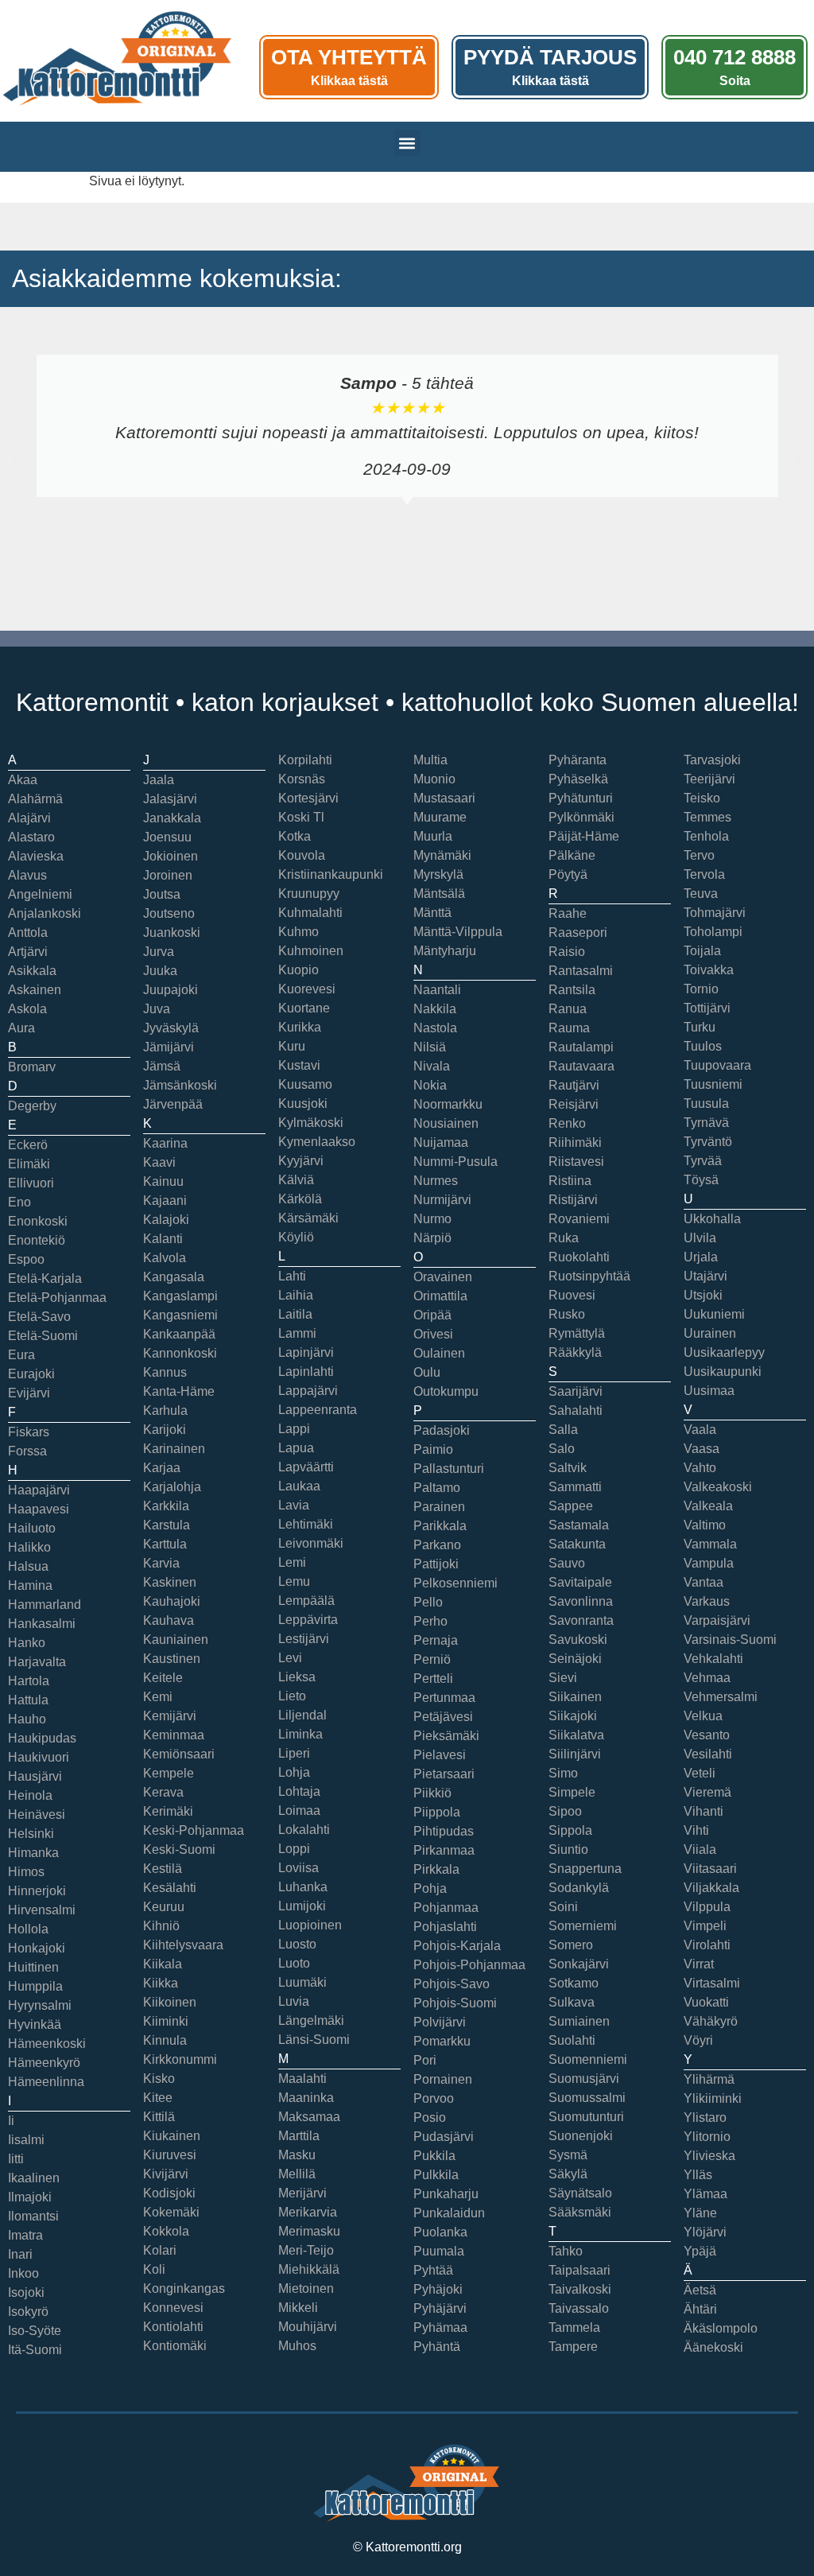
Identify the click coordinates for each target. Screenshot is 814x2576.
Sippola (570, 1830)
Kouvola (302, 855)
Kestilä (163, 1869)
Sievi (563, 1678)
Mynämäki (442, 855)
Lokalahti (304, 1830)
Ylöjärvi (705, 2232)
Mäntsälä (439, 894)
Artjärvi (28, 952)
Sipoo (565, 1811)
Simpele (572, 1792)
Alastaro (31, 837)
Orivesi (433, 1334)
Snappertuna (585, 1869)
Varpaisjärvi (717, 1620)
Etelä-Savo (39, 1317)
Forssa (27, 1451)
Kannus (165, 1372)
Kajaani (165, 1201)
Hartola (29, 1681)
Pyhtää (433, 2270)
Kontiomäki (175, 2346)
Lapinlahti (306, 1372)
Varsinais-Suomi (730, 1640)
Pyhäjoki (438, 2289)
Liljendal (302, 1715)
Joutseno (169, 913)
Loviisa (298, 1868)
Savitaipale (580, 1582)
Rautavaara (581, 1066)
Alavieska (36, 856)
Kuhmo (298, 932)
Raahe (568, 913)
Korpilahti (305, 760)
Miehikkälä (309, 2269)
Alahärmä (35, 799)
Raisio (567, 952)
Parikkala (440, 1526)
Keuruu (164, 1907)
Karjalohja (172, 1487)
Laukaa (299, 1486)
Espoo (26, 1259)
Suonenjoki (581, 2136)
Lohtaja (299, 1791)
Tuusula (706, 1103)
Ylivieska (709, 2156)
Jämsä (162, 1066)
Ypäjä (700, 2251)
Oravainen (443, 1277)
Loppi (294, 1849)
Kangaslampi (180, 1296)
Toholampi (713, 932)
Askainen (35, 990)
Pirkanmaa (444, 1850)
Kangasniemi (180, 1315)
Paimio (433, 1449)
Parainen (439, 1507)
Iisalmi (26, 2140)
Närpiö (432, 1238)
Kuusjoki (303, 1103)
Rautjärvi (574, 1085)
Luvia (294, 2001)
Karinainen (174, 1449)
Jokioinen (171, 856)
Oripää (432, 1315)
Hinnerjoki (37, 1891)
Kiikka (161, 1983)
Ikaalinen (34, 2178)
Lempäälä (306, 1601)
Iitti (16, 2159)
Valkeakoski (718, 1487)
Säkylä (568, 2174)
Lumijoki (302, 1906)
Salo (562, 1449)
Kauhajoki (172, 1601)
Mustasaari (444, 798)
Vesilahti (708, 1754)
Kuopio (298, 970)
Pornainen (443, 2079)
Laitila (295, 1314)
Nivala (432, 1066)
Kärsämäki (308, 1218)
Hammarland (45, 1605)
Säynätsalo (580, 2193)
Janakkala (172, 818)
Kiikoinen (170, 2002)
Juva (157, 1009)
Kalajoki (166, 1220)
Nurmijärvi (442, 1200)
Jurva (159, 952)
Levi (290, 1658)
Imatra (25, 2235)
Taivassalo (579, 2308)
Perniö (432, 1659)
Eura (21, 1355)
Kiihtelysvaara (183, 1945)
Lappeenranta (318, 1410)
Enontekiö (37, 1240)
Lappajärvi (308, 1391)
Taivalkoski (580, 2289)
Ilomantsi (33, 2216)
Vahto (700, 1468)
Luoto (294, 1963)
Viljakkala (711, 1888)
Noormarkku (448, 1104)
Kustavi (299, 1065)
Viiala (700, 1849)
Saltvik (568, 1468)
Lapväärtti (306, 1467)
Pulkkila (436, 2175)
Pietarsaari (444, 1774)
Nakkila (435, 1009)
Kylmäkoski (311, 1123)
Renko (567, 1123)
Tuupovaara (717, 1065)
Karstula (167, 1525)
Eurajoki (31, 1374)
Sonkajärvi (579, 1964)
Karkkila (166, 1506)
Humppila (35, 1986)
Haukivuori (39, 1757)
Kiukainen (172, 2136)
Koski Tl (301, 817)
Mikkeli (298, 2308)
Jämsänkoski (180, 1085)
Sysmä (568, 2155)
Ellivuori (31, 1183)
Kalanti (163, 1239)
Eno (19, 1202)
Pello (428, 1602)
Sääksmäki (580, 2212)
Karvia (161, 1563)
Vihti (696, 1830)
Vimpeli (705, 1926)
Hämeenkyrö (44, 2063)
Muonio (434, 779)
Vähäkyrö (711, 2021)
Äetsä (700, 2290)
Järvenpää (173, 1104)
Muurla (433, 836)
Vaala (700, 1430)
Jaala (159, 780)
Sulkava (572, 2002)
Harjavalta (37, 1662)
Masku (297, 2155)
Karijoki (165, 1430)
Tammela (574, 2327)
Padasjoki (442, 1430)
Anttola (28, 932)
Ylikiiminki (713, 2098)
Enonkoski (38, 1221)
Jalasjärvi (170, 799)
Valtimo (705, 1525)
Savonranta (581, 1620)
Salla (563, 1430)
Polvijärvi (440, 2022)
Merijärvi (302, 2193)
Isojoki (26, 2292)
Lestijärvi (304, 1639)
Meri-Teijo (306, 2250)
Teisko (702, 798)
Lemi (292, 1562)
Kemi (158, 1697)
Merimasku (309, 2231)
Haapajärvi (39, 1490)
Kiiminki (166, 2021)
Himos (26, 1872)
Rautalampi (581, 1047)
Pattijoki (436, 1564)
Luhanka (303, 1887)
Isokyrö (28, 2312)
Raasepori (578, 932)
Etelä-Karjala (45, 1278)
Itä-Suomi (35, 2350)
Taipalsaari (579, 2270)
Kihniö (161, 1926)
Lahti (292, 1276)
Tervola (704, 874)
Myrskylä (438, 874)
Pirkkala (436, 1869)
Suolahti (572, 2040)
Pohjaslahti (445, 1927)
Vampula (709, 1563)
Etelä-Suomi (43, 1336)
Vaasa (702, 1449)
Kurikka (300, 1027)
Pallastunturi (449, 1469)
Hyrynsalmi (40, 2005)
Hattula (28, 1700)
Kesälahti (170, 1888)
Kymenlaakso (317, 1142)
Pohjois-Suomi (455, 2003)
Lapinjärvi (306, 1352)
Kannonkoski (180, 1353)
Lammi (297, 1333)
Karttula (165, 1544)
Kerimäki (168, 1811)
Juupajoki (171, 990)
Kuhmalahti (310, 913)
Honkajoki (37, 1948)
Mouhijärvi (308, 2327)
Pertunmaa (444, 1698)
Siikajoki (573, 1716)
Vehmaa (707, 1678)
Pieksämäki (446, 1736)
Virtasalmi (712, 1983)
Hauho (27, 1719)
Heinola (30, 1795)
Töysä (701, 1180)
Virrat (699, 1964)
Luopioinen (310, 1925)
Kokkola (166, 2231)
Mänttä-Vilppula (458, 932)
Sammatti (575, 1487)
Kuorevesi (307, 989)
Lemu (294, 1581)
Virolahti (707, 1945)
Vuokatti (706, 2002)
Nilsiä (430, 1047)
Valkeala (708, 1506)
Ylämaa (705, 2194)
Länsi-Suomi (314, 2040)
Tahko (566, 2251)
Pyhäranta (578, 760)
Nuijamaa (441, 1142)
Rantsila (572, 990)
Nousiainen (446, 1123)
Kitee (158, 2098)
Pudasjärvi (444, 2137)
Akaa (23, 780)
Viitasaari (710, 1869)
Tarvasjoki (712, 760)
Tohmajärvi (715, 913)
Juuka (160, 971)
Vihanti (704, 1811)
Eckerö (28, 1145)
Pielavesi (440, 1755)
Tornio (701, 989)
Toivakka (709, 970)
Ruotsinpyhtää (589, 1276)
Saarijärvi (576, 1391)
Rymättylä (577, 1333)
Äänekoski (713, 2347)
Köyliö (296, 1237)
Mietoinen (306, 2288)
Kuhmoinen (311, 951)
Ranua (568, 1009)
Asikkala (32, 971)
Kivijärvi (166, 2174)
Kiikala (163, 1964)
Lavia (294, 1505)
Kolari (160, 2250)
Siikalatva (576, 1735)
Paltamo (437, 1488)
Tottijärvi (707, 1008)
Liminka (300, 1734)
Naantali (437, 990)
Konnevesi (173, 2308)
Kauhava (169, 1620)
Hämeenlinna (46, 2082)
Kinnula (165, 2040)
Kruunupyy (309, 894)
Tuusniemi (713, 1084)
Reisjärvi (574, 1104)
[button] (407, 143)
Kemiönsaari (179, 1754)
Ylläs (698, 2175)
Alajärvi (29, 818)
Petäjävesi (443, 1717)
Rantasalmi (581, 971)
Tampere (573, 2347)
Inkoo (23, 2273)
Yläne (700, 2213)
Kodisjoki (169, 2193)
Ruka (564, 1238)
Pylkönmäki (581, 817)
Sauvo (567, 1563)
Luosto (297, 1944)
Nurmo (432, 1219)
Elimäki (29, 1164)
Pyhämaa (440, 2327)
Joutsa (162, 894)
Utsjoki (703, 1295)
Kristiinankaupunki (331, 874)
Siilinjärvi (575, 1754)
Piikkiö (432, 1793)
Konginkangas (184, 2288)
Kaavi (159, 1162)
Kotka (295, 836)
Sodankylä (579, 1888)
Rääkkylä (575, 1352)
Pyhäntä (437, 2347)
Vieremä (707, 1792)
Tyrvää (703, 1161)
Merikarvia (308, 2212)
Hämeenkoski (47, 2044)
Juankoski (172, 932)
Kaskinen (170, 1582)
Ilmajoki (30, 2197)
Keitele (163, 1678)
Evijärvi (29, 1393)
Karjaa (162, 1468)
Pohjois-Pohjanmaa (469, 1965)
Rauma (569, 1028)
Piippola (437, 1812)
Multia (430, 760)
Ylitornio (707, 2137)
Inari (20, 2254)
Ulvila (700, 1238)
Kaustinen (172, 1659)
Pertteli (433, 1678)
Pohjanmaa (446, 1908)
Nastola (435, 1028)
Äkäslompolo (721, 2328)
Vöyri (698, 2040)
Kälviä (296, 1180)
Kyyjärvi (301, 1161)
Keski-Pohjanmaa (194, 1830)
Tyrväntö (708, 1142)
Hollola (28, 1929)
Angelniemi (40, 894)
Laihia (296, 1295)
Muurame (440, 817)
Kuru (292, 1046)
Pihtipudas (444, 1831)
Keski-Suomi (179, 1849)
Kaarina (165, 1143)
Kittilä (159, 2117)
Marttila (299, 2136)
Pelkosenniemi (455, 1583)
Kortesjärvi (308, 798)
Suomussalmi (587, 2098)
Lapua (296, 1448)
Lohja (294, 1772)
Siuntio (568, 1849)
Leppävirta (308, 1620)
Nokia (430, 1085)
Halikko (29, 1547)
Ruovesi (572, 1295)
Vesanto (707, 1735)
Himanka (33, 1853)
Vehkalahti (713, 1659)
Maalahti (302, 2079)
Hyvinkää (35, 2024)
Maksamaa (309, 2117)
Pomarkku (442, 2041)
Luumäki (302, 1982)
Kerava (163, 1792)
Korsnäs (302, 779)
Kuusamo (305, 1084)
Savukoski (578, 1640)
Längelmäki (311, 2020)
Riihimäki (575, 1142)
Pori (425, 2060)
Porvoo (434, 2098)
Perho (430, 1621)
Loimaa (299, 1811)
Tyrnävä (706, 1123)
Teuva (701, 894)
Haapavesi (39, 1509)
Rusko (567, 1314)
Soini (563, 1907)
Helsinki (31, 1834)
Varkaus (707, 1601)
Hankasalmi (42, 1624)
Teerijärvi (709, 779)
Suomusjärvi (584, 2079)
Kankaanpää (179, 1334)
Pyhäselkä (578, 779)
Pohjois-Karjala (457, 1946)
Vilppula (707, 1907)
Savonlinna (581, 1601)
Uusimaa (709, 1391)
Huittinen (33, 1967)
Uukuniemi (714, 1314)
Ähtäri (700, 2309)
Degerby (32, 1106)
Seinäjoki (575, 1659)
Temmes (707, 817)
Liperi (294, 1753)
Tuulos (703, 1046)
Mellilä (297, 2174)
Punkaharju (446, 2194)
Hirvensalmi (42, 1910)
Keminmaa (174, 1735)
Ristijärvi (573, 1200)
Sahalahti (576, 1410)
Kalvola (165, 1258)
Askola (27, 1009)
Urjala (701, 1257)
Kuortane (304, 1008)
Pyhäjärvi (440, 2308)
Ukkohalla (712, 1219)
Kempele (169, 1773)
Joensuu (167, 837)
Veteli (700, 1773)
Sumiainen (579, 2021)
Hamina (30, 1585)
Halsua (28, 1566)
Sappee (571, 1506)
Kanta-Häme (179, 1391)
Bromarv (32, 1067)
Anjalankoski (45, 913)
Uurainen (710, 1333)
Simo (563, 1773)
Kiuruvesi (170, 2155)
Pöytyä (568, 874)
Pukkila (434, 2156)
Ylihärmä (709, 2079)
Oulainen (439, 1353)
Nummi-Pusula (455, 1162)
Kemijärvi (170, 1716)
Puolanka (440, 2232)
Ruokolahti (579, 1257)
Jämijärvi (169, 1047)
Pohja (430, 1888)
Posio (430, 2118)
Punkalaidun (449, 2213)
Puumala (439, 2251)
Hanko (27, 1643)
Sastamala (579, 1525)
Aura (21, 1028)
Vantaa (704, 1582)
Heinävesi (37, 1814)
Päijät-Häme (584, 836)
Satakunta (577, 1544)
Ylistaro (705, 2118)
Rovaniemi (579, 1219)
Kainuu (163, 1181)
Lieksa (297, 1677)
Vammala (710, 1544)
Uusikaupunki (723, 1372)
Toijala (702, 951)
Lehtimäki (306, 1524)
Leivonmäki (311, 1543)
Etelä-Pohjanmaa (57, 1298)
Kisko (159, 2079)
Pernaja (436, 1640)
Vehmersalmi (721, 1697)
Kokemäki (171, 2212)
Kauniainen (176, 1640)
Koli (154, 2269)
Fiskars (29, 1432)
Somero (571, 1945)
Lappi (294, 1429)
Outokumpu (446, 1391)
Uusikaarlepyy (724, 1352)
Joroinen (168, 875)
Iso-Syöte (35, 2331)
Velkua (703, 1716)
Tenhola (706, 836)
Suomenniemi (588, 2059)
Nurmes (436, 1181)
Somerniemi (583, 1926)
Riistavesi (576, 1162)
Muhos (297, 2346)
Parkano (437, 1545)
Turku (700, 1027)
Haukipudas (42, 1738)
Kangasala (174, 1277)
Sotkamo (574, 1983)
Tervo (699, 855)
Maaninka (306, 2098)
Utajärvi (705, 1276)
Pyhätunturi (581, 798)
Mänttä (432, 913)
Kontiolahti (173, 2327)
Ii (11, 2121)
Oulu (427, 1372)
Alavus (27, 875)
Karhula (165, 1410)
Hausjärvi (35, 1776)
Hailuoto (32, 1528)
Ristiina (570, 1181)
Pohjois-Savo (452, 1984)
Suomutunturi (586, 2117)
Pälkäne (572, 855)
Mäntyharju (445, 951)
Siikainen (575, 1697)
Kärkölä (300, 1199)
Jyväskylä (171, 1028)
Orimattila (440, 1296)
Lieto (292, 1696)
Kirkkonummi (180, 2059)
